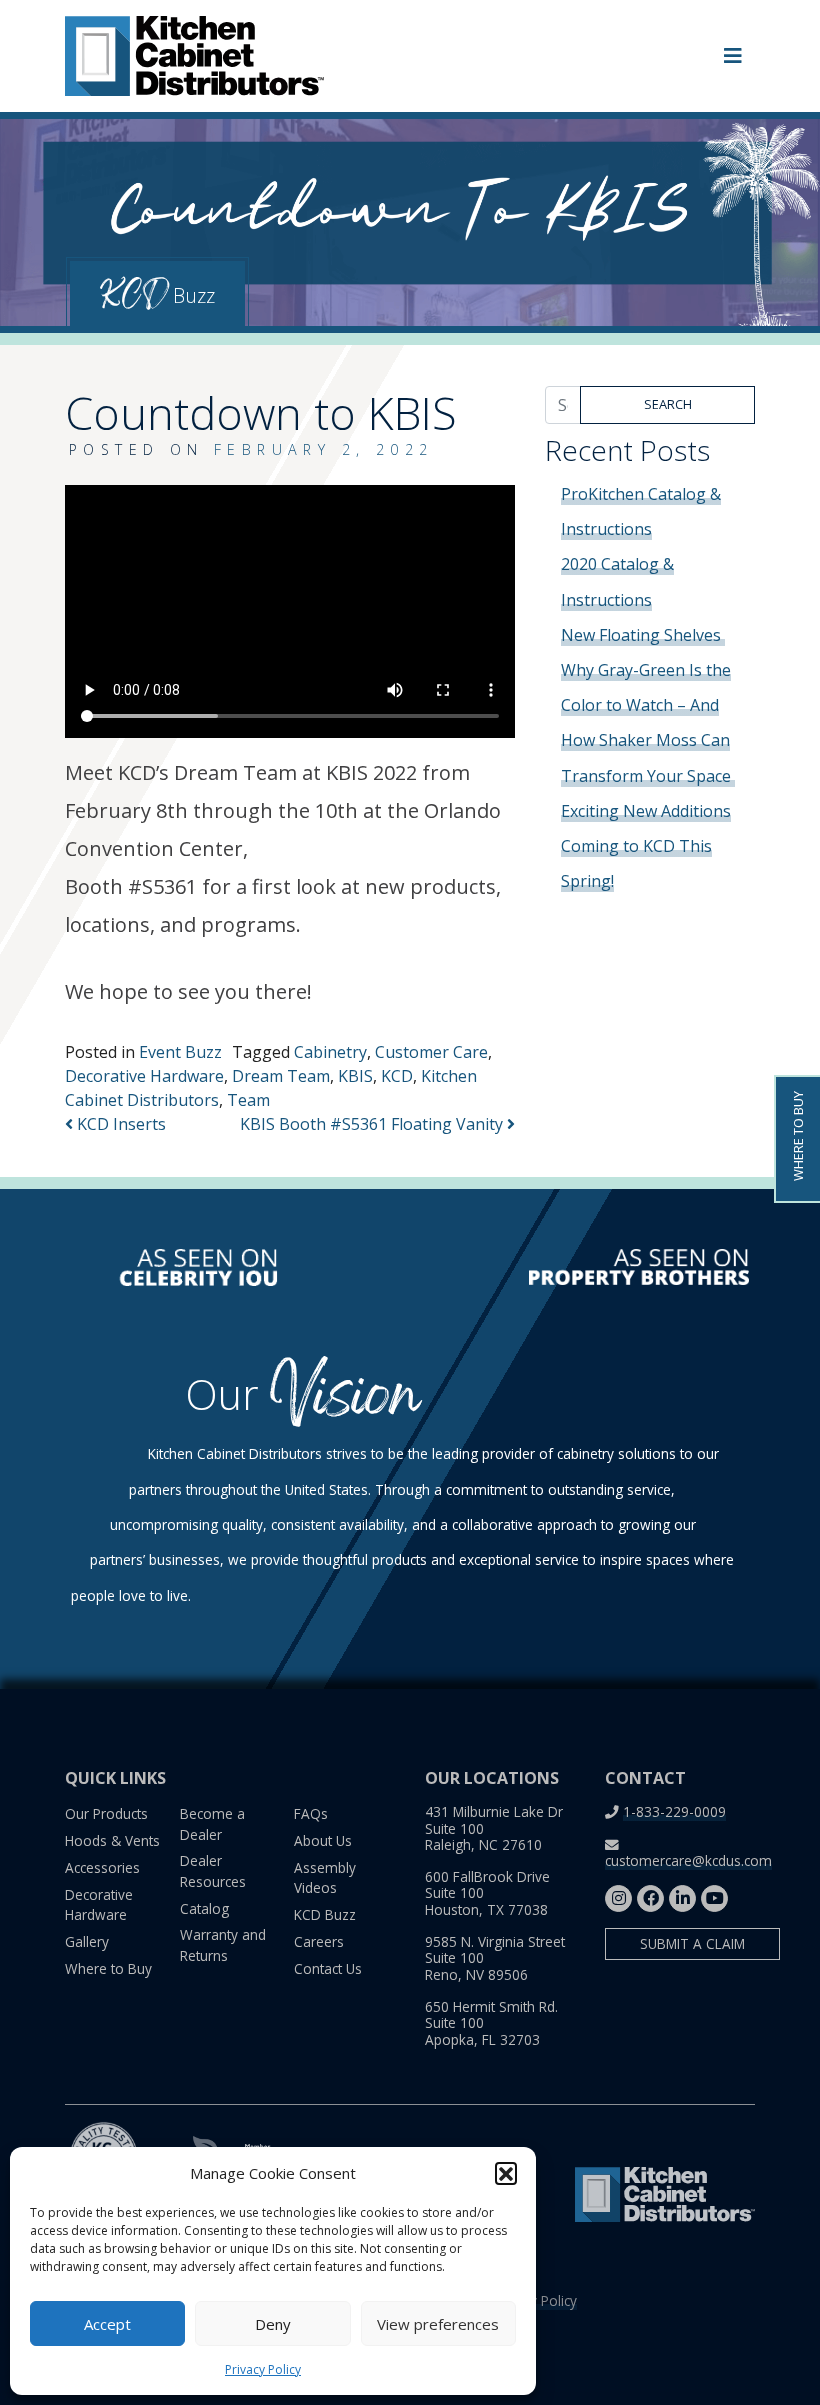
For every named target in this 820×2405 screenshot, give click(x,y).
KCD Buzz (325, 1914)
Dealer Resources (213, 1870)
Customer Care (431, 1052)
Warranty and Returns (223, 1944)
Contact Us (328, 1968)
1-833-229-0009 (674, 1811)
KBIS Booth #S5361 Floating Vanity (373, 1124)
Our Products (106, 1813)
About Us (323, 1840)
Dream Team (281, 1076)
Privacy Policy (263, 2369)
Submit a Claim (692, 1943)
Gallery (87, 1941)
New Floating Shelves (643, 635)
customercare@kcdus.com (688, 1860)
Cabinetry (330, 1052)
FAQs (311, 1813)
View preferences (438, 2324)
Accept (107, 2324)
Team (248, 1100)
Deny (273, 2324)
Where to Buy (108, 1968)
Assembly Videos (325, 1877)
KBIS (355, 1076)
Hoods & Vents (112, 1840)
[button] (506, 2173)
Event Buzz (180, 1052)
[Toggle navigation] (733, 56)
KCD (397, 1076)
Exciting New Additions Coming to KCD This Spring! (646, 846)
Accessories (102, 1867)
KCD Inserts (119, 1124)
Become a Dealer (212, 1823)
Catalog (204, 1908)
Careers (319, 1941)
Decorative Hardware (144, 1076)
